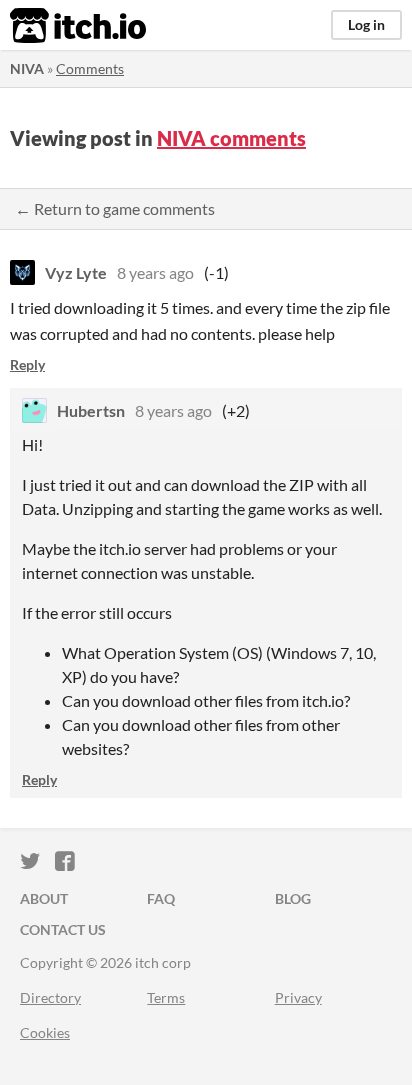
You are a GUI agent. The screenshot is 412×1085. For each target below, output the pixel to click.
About (44, 898)
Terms (166, 997)
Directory (50, 997)
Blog (293, 898)
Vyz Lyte (76, 272)
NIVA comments (231, 138)
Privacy (298, 997)
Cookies (45, 1032)
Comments (90, 68)
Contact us (63, 929)
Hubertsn (91, 410)
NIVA (27, 68)
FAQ (161, 898)
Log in (366, 24)
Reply (27, 364)
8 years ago (155, 272)
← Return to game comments (115, 208)
